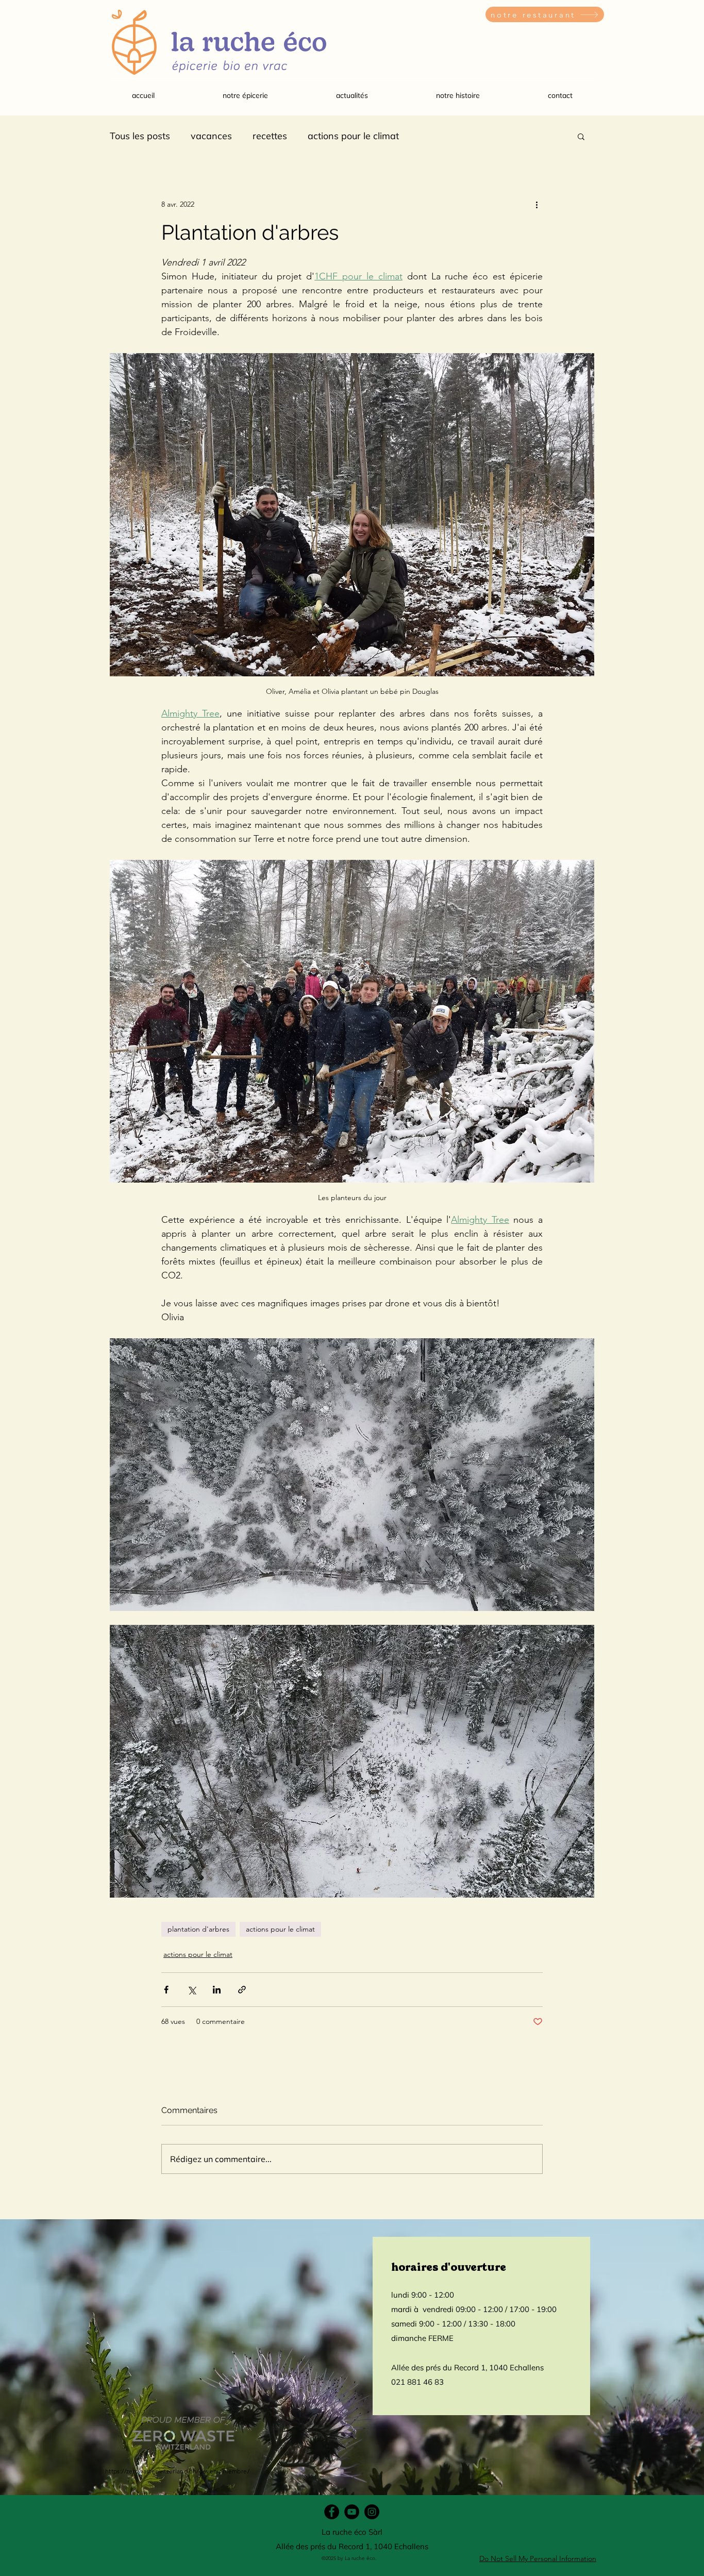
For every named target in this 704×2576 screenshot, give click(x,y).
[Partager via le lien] (242, 1990)
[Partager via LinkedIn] (217, 1990)
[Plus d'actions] (537, 204)
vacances (211, 136)
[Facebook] (332, 2512)
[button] (245, 95)
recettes (270, 136)
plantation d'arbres (198, 1929)
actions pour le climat (353, 136)
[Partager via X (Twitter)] (191, 1990)
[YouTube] (352, 2512)
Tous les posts (140, 136)
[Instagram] (372, 2512)
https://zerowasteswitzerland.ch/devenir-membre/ (177, 2471)
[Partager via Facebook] (166, 1990)
